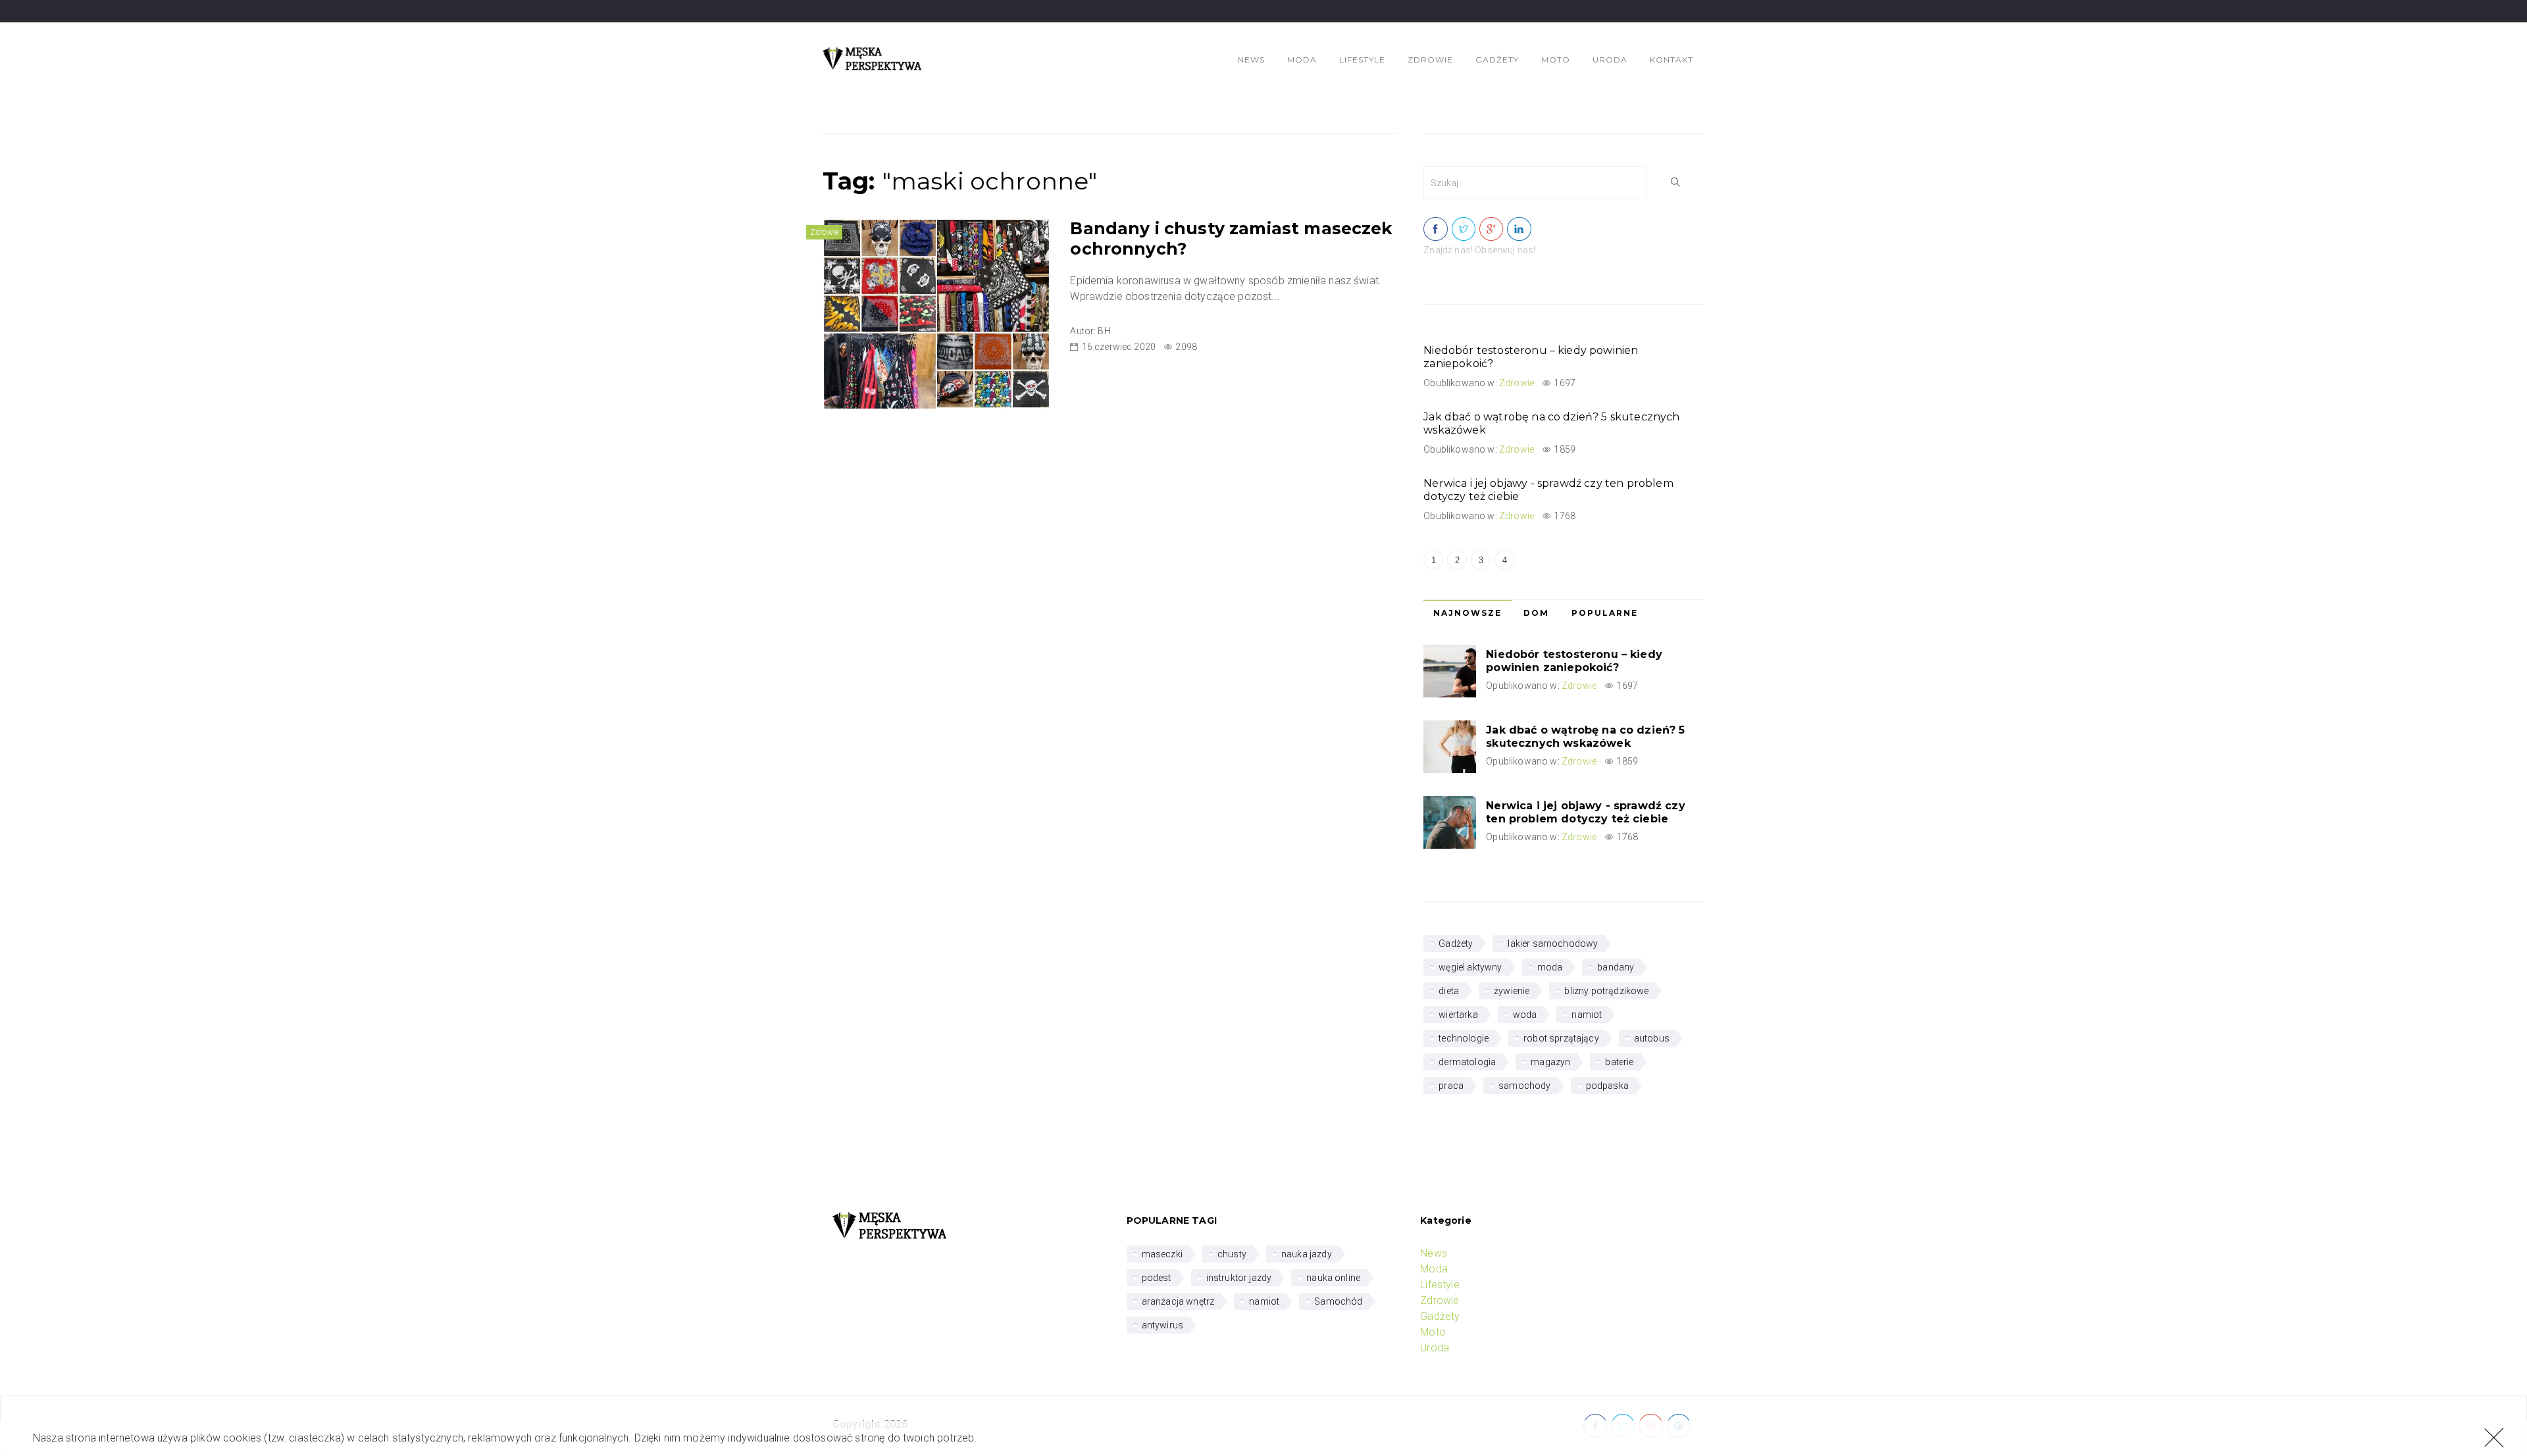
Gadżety (1497, 60)
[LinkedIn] (1519, 230)
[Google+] (1491, 230)
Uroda (1610, 60)
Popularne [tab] (1605, 613)
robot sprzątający (1561, 1038)
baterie (1619, 1062)
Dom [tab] (1536, 613)
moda (1550, 967)
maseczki (1162, 1254)
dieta (1449, 991)
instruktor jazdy (1239, 1278)
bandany (1616, 967)
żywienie (1512, 991)
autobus (1652, 1038)
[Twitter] (1464, 230)
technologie (1464, 1038)
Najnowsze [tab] (1468, 613)
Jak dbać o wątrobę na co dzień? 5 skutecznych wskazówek (1585, 737)
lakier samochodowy (1553, 943)
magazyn (1550, 1062)
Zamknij (2491, 1437)
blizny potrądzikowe (1606, 991)
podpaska (1607, 1086)
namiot (1587, 1015)
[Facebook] (1435, 230)
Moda (1302, 60)
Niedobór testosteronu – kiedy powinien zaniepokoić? (1574, 661)
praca (1451, 1086)
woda (1525, 1015)
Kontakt (1672, 60)
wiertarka (1458, 1015)
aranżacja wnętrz (1178, 1301)
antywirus (1162, 1325)
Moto (1556, 60)
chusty (1232, 1254)
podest (1157, 1278)
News (1251, 60)
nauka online (1333, 1278)
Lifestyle (1362, 60)
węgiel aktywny (1470, 967)
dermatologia (1467, 1062)
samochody (1524, 1086)
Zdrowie (1430, 60)
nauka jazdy (1307, 1254)
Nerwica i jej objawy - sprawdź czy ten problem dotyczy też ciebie (1585, 812)
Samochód (1338, 1301)
